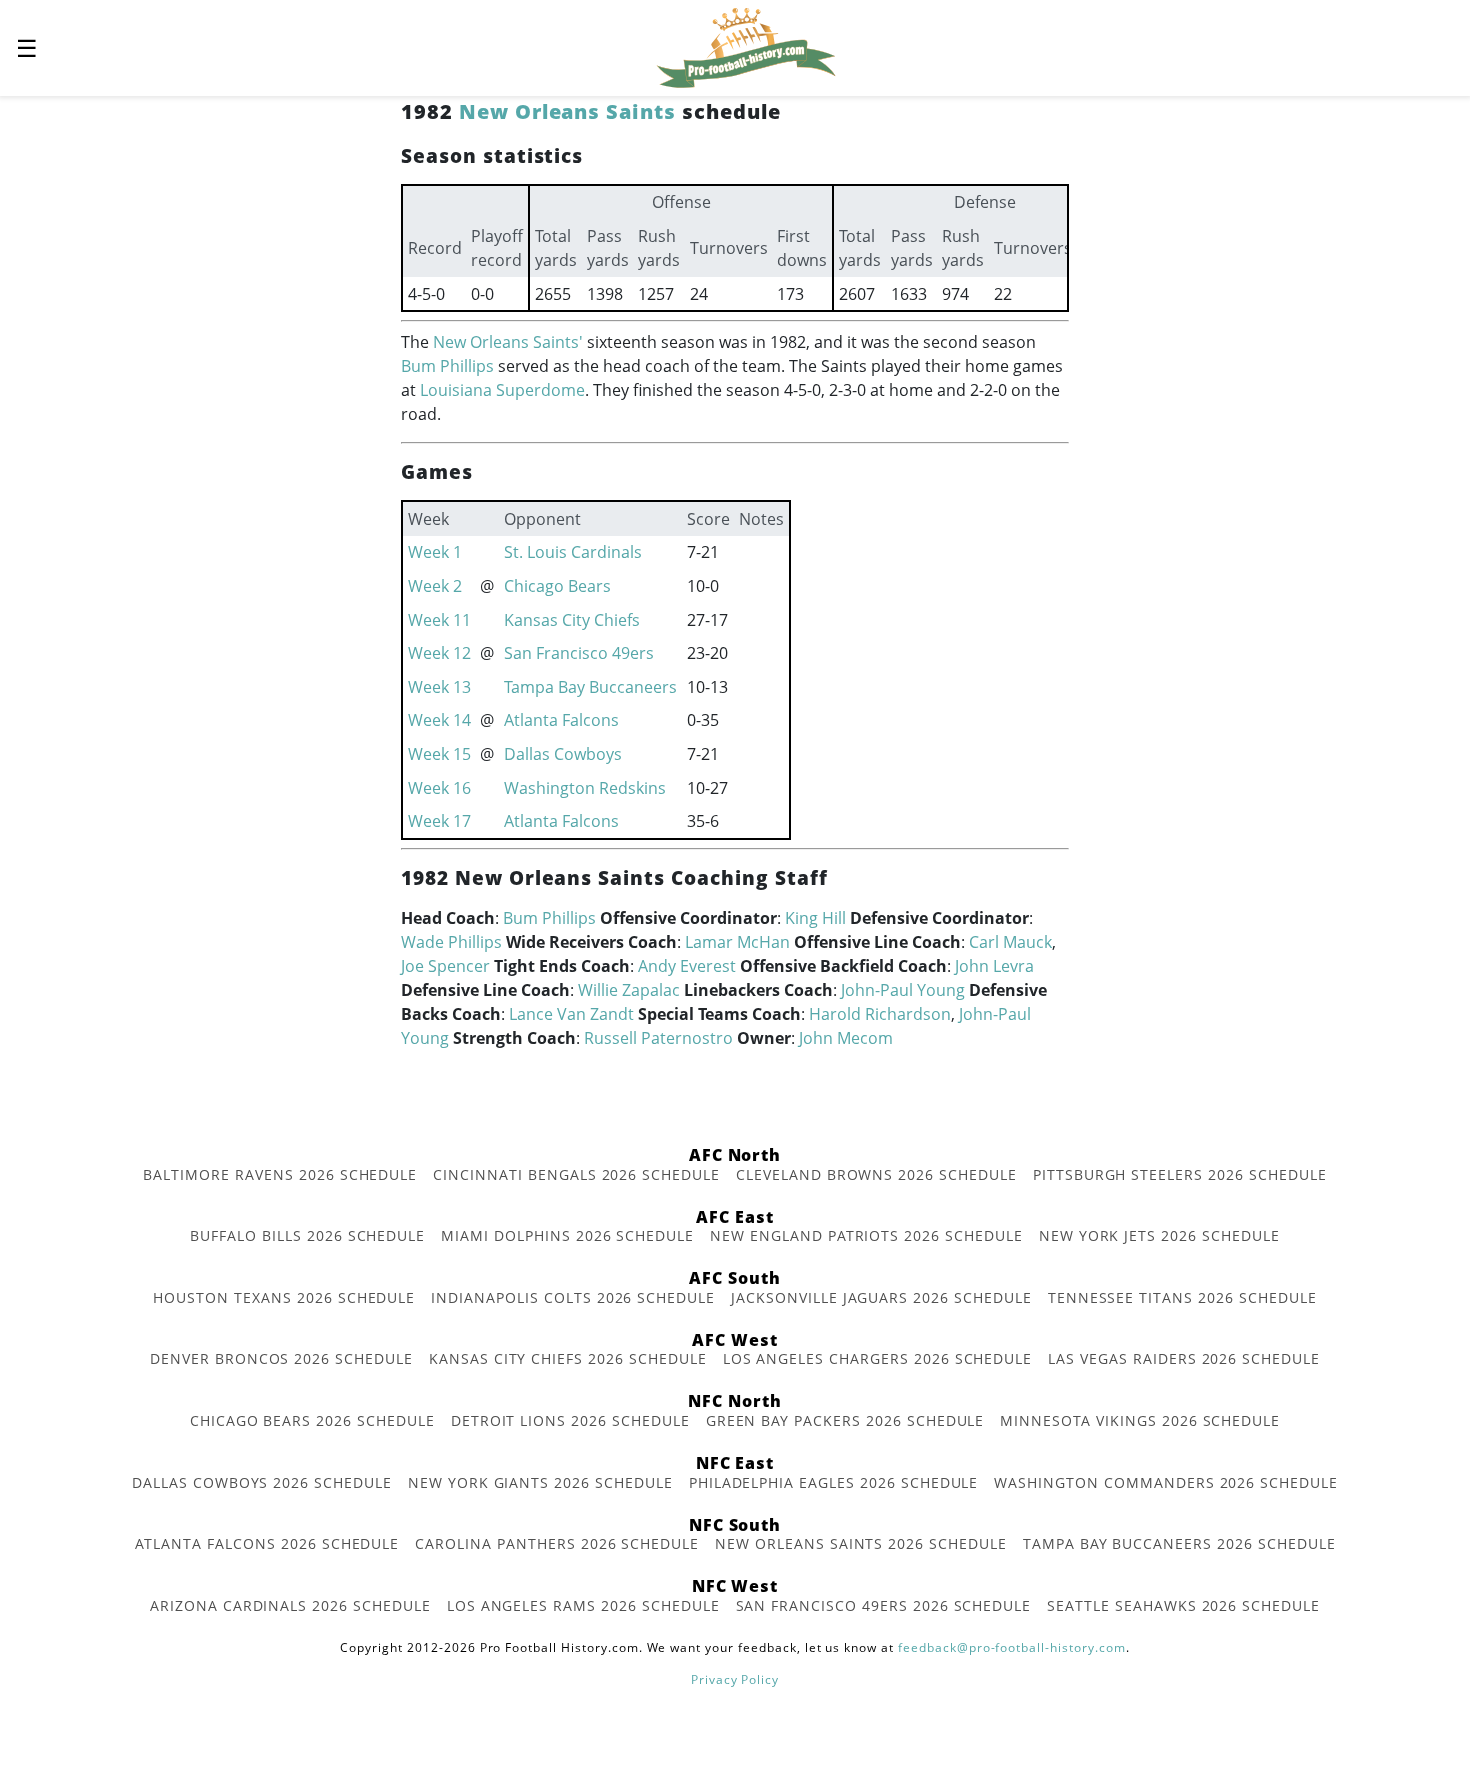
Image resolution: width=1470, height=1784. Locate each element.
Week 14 (439, 720)
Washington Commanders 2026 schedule (1166, 1482)
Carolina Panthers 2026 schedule (557, 1543)
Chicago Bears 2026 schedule (312, 1420)
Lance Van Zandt (571, 1014)
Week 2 (435, 586)
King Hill (815, 918)
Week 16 (439, 788)
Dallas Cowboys (563, 754)
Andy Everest (687, 966)
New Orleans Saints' (508, 342)
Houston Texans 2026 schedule (284, 1297)
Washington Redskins (585, 788)
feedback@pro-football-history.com (1012, 1647)
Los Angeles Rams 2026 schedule (583, 1605)
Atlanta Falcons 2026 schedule (267, 1543)
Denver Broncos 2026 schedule (281, 1358)
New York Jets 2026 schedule (1159, 1235)
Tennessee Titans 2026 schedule (1182, 1297)
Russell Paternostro (658, 1038)
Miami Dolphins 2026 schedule (567, 1235)
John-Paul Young (903, 990)
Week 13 (439, 687)
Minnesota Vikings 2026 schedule (1140, 1420)
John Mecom (846, 1038)
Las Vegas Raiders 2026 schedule (1184, 1358)
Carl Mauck (1010, 942)
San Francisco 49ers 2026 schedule (884, 1605)
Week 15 (439, 754)
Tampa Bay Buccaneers (590, 687)
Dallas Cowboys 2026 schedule (262, 1482)
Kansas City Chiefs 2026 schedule (568, 1358)
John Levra (994, 966)
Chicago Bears (557, 586)
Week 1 (435, 552)
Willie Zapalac (629, 990)
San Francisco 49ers (579, 653)
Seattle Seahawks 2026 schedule (1183, 1605)
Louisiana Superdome (502, 390)
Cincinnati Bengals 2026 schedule (576, 1174)
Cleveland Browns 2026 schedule (876, 1174)
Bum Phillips (447, 366)
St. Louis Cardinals (573, 552)
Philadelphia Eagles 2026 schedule (834, 1482)
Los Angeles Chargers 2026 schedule (878, 1358)
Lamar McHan (737, 942)
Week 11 (439, 620)
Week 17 (439, 821)
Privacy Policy (735, 1679)
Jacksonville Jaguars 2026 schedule (881, 1297)
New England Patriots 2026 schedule (866, 1235)
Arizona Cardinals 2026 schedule (290, 1605)
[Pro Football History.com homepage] (746, 46)
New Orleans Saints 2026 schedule (861, 1543)
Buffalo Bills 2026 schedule (307, 1235)
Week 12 (439, 653)
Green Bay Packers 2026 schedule (845, 1420)
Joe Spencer (445, 966)
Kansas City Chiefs (572, 620)
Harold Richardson (880, 1014)
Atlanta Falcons (561, 720)
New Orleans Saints (567, 111)
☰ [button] (27, 47)
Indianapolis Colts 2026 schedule (573, 1297)
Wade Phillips (451, 942)
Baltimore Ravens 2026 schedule (280, 1174)
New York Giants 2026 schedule (540, 1482)
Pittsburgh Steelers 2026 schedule (1180, 1174)
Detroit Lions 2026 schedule (570, 1420)
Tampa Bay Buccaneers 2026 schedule (1179, 1543)
